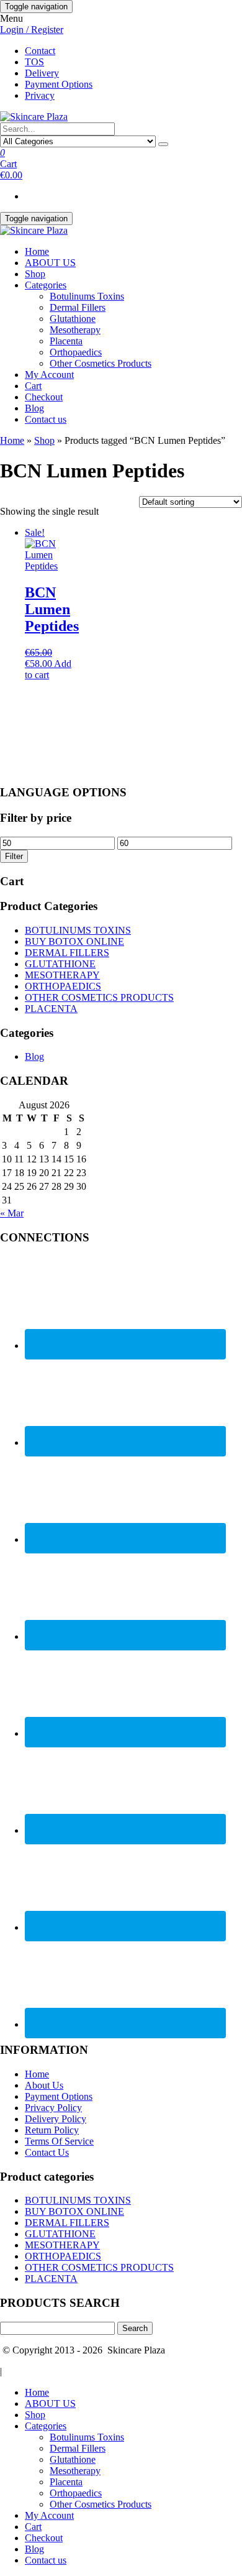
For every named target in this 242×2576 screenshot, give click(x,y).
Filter (14, 856)
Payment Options (59, 84)
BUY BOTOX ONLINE (74, 941)
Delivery (42, 73)
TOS (34, 62)
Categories (46, 285)
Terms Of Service (59, 2141)
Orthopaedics (76, 352)
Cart (33, 386)
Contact (40, 51)
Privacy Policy (53, 2108)
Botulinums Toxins (87, 296)
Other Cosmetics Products (101, 363)
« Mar (12, 1213)
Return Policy (52, 2130)
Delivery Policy (56, 2119)
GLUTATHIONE (60, 964)
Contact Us (47, 2152)
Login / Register (32, 30)
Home (37, 251)
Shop (35, 274)
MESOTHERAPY (62, 975)
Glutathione (73, 319)
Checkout (44, 397)
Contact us (46, 419)
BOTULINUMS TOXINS (78, 930)
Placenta (66, 341)
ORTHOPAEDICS (63, 986)
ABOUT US (50, 263)
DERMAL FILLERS (67, 953)
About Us (44, 2085)
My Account (49, 375)
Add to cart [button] (48, 669)
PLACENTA (51, 1009)
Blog (34, 408)
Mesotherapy (75, 330)
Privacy (40, 95)
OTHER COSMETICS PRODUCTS (99, 997)
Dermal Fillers (78, 307)
